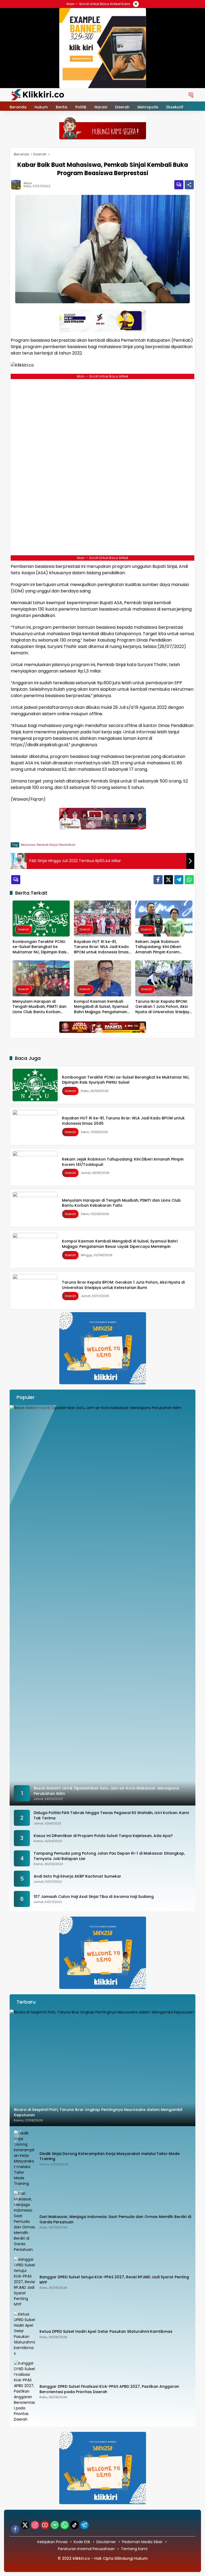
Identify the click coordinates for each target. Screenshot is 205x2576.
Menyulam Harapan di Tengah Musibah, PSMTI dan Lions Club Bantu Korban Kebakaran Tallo (40, 1007)
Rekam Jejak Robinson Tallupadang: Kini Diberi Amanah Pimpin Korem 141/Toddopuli (158, 947)
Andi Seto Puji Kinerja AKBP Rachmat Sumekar (77, 1876)
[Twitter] (168, 880)
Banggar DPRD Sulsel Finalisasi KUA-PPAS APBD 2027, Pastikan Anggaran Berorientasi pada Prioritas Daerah (109, 2389)
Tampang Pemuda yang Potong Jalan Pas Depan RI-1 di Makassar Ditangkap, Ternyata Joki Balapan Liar (109, 1856)
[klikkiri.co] (38, 95)
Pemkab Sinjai (47, 845)
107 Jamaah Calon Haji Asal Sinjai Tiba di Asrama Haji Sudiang (94, 1897)
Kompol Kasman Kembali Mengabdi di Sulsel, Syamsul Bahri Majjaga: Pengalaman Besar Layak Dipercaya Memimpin (101, 1007)
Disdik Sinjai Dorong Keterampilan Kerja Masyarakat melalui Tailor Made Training (110, 2156)
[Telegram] (179, 880)
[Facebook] (158, 880)
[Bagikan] (189, 185)
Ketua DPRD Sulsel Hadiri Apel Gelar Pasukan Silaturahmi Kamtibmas (106, 2332)
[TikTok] (74, 2525)
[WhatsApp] (189, 880)
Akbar (28, 183)
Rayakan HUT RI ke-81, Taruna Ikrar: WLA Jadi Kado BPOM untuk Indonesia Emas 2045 (101, 947)
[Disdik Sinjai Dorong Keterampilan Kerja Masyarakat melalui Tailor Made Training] (25, 2158)
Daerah (24, 929)
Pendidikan (67, 845)
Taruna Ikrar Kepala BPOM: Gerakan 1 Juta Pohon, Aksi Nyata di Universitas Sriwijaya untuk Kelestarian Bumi (164, 1007)
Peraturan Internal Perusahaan (86, 2549)
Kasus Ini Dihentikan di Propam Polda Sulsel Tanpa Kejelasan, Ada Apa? (103, 1836)
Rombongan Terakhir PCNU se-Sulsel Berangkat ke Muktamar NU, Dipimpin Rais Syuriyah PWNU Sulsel (40, 947)
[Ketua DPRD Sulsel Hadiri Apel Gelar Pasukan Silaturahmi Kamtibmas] (25, 2334)
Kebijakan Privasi (52, 2542)
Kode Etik (82, 2542)
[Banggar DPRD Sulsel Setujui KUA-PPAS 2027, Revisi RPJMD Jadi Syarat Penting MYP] (25, 2282)
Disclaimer (106, 2542)
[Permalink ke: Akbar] (17, 185)
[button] (191, 95)
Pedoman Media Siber (142, 2542)
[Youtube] (45, 2525)
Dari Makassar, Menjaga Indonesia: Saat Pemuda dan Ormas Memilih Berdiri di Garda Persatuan (115, 2219)
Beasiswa (28, 845)
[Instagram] (35, 2525)
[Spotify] (55, 2525)
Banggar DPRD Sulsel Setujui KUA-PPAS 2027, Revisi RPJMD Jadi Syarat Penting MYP (114, 2280)
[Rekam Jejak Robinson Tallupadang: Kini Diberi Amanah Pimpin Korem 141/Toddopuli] (164, 919)
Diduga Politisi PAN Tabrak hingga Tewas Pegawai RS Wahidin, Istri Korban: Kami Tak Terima (111, 1816)
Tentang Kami (134, 2549)
